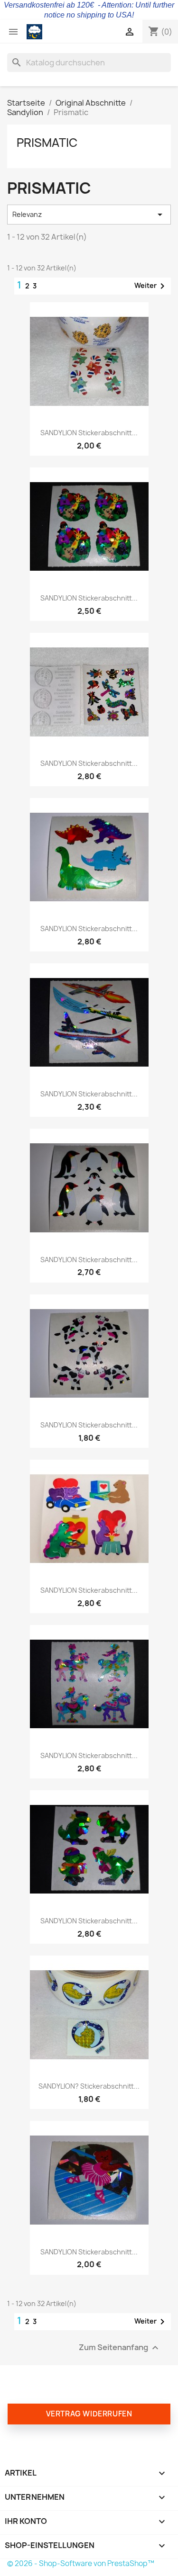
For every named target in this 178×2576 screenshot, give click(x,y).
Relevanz (89, 215)
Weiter (151, 286)
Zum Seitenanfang (120, 2347)
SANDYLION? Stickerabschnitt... (89, 2086)
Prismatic (47, 143)
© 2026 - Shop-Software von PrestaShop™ (81, 2563)
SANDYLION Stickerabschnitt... (89, 433)
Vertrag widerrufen (89, 2414)
